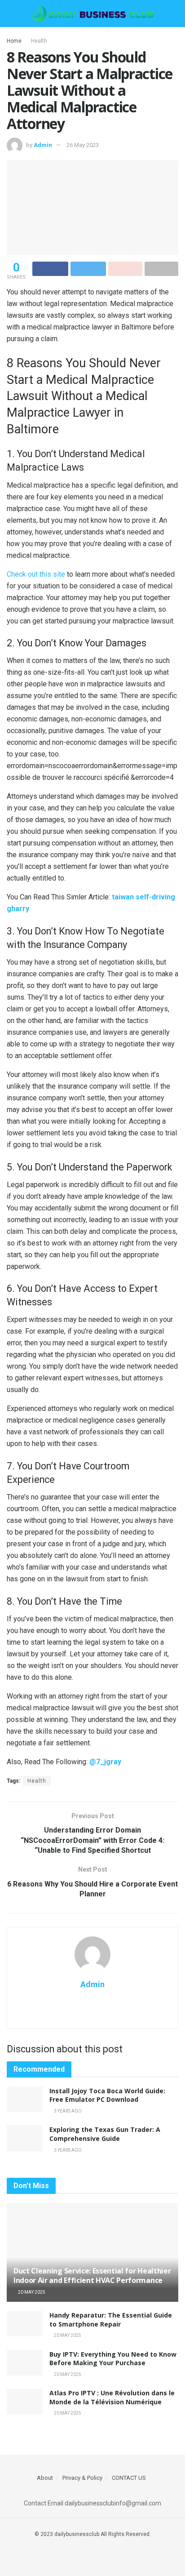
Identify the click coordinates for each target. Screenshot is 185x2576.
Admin (43, 145)
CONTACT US (129, 2478)
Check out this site (36, 574)
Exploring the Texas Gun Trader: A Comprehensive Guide (105, 2134)
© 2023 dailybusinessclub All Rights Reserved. (93, 2534)
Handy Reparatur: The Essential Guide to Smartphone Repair (111, 2320)
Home (14, 41)
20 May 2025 (31, 2292)
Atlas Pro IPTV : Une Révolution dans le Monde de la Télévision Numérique (112, 2397)
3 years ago (67, 2111)
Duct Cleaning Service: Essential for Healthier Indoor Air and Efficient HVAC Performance (92, 2276)
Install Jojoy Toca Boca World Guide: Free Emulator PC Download (107, 2095)
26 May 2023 (83, 145)
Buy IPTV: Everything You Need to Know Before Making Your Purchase (113, 2359)
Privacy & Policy (82, 2478)
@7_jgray (105, 1762)
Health (39, 41)
